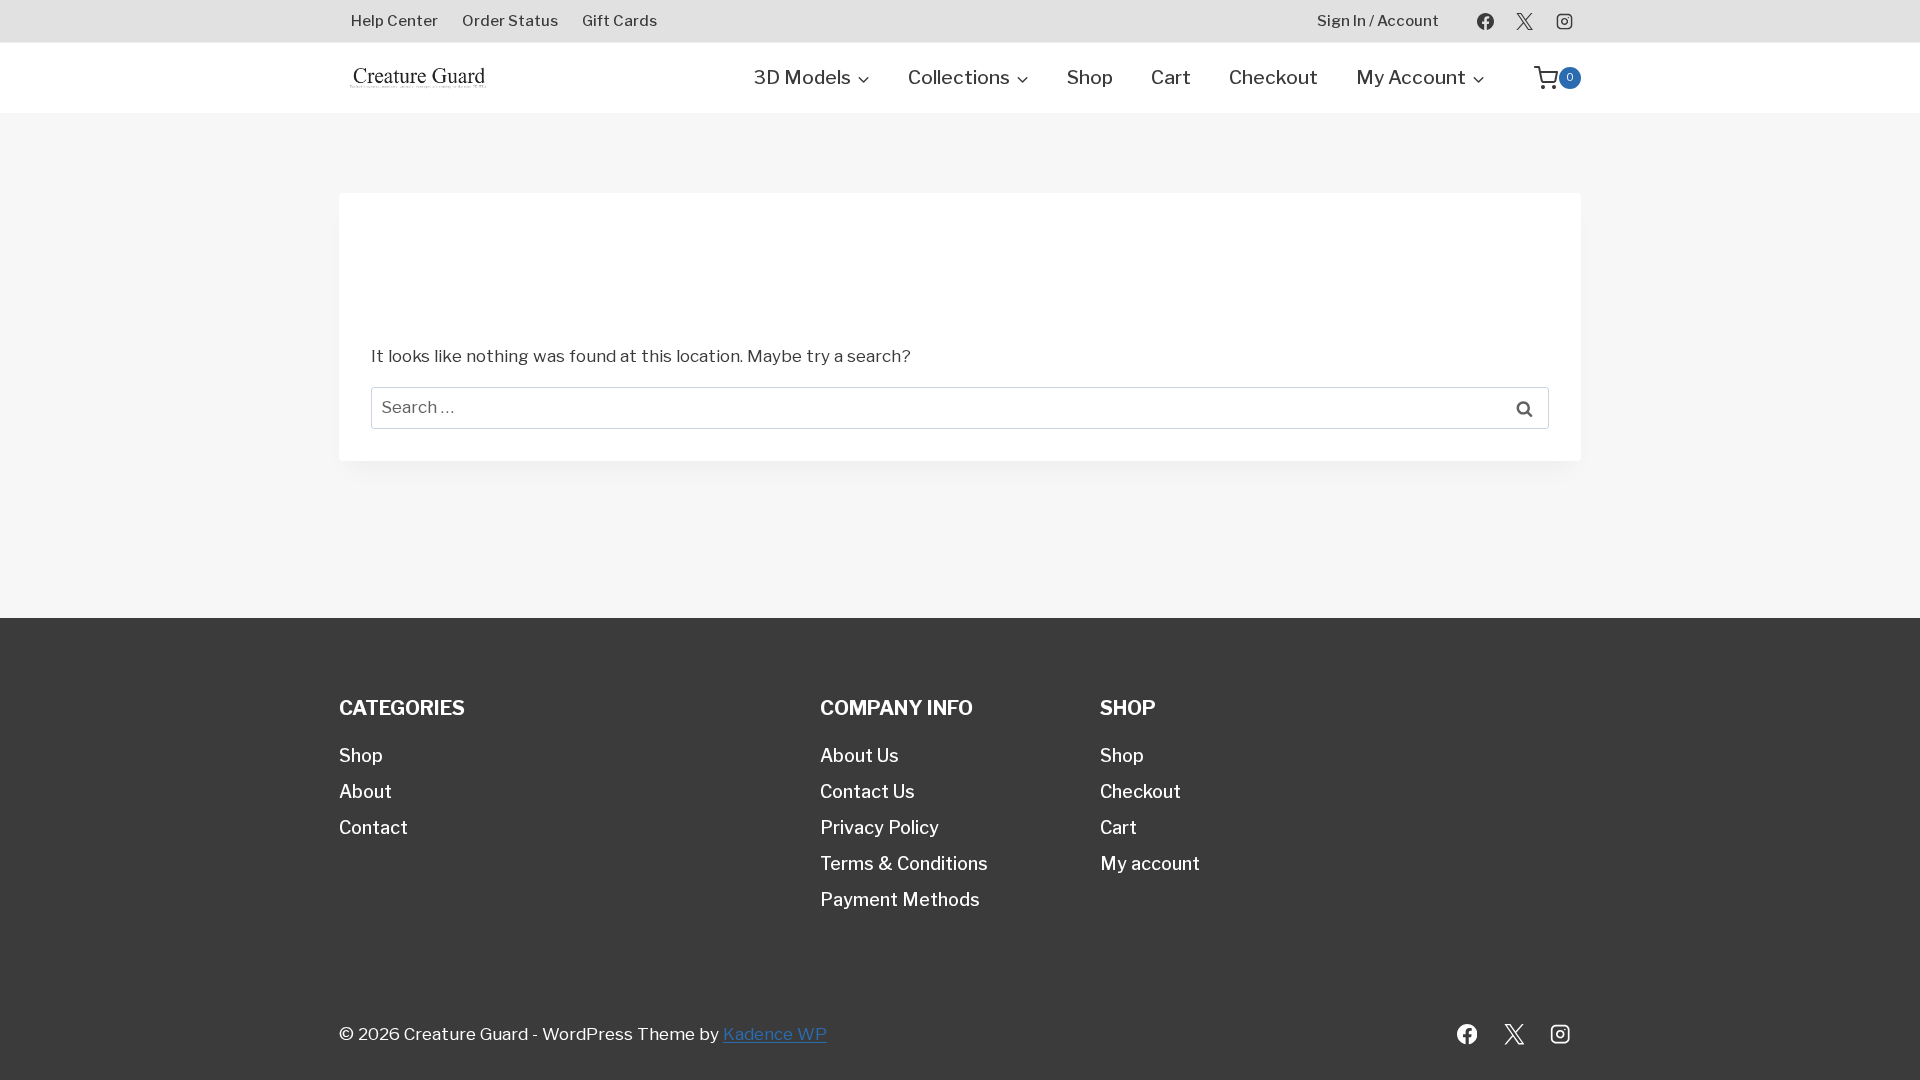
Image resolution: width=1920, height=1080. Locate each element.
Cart (1171, 77)
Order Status (510, 21)
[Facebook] (1486, 21)
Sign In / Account (1378, 21)
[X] (1525, 21)
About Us (859, 755)
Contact (373, 827)
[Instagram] (1564, 21)
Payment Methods (900, 899)
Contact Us (867, 791)
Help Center (394, 21)
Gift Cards (619, 21)
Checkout (1273, 77)
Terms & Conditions (904, 863)
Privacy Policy (879, 827)
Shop (1090, 77)
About (365, 791)
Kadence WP (775, 1034)
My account (1150, 863)
